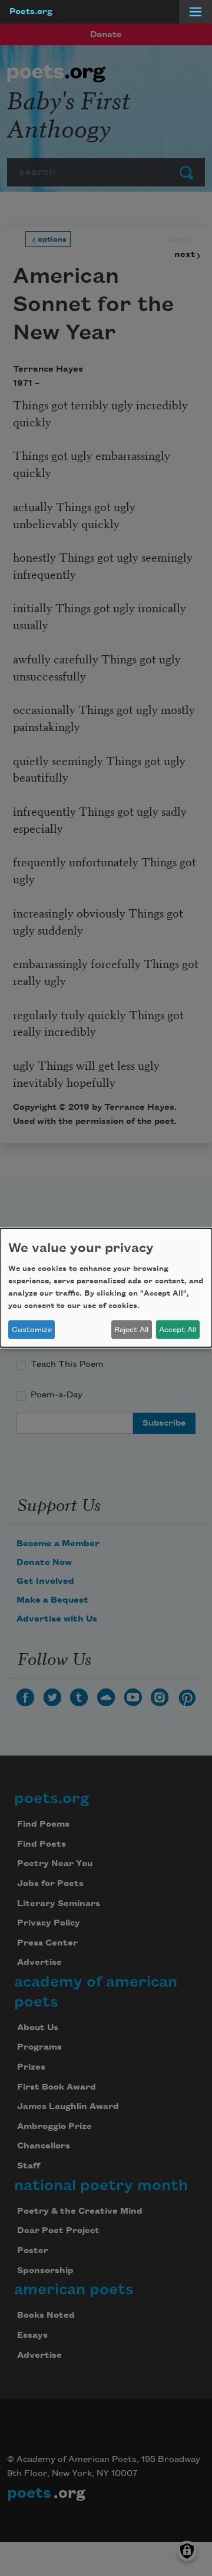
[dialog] (106, 1288)
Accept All (178, 1330)
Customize (32, 1330)
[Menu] (196, 12)
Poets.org (31, 12)
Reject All (131, 1330)
